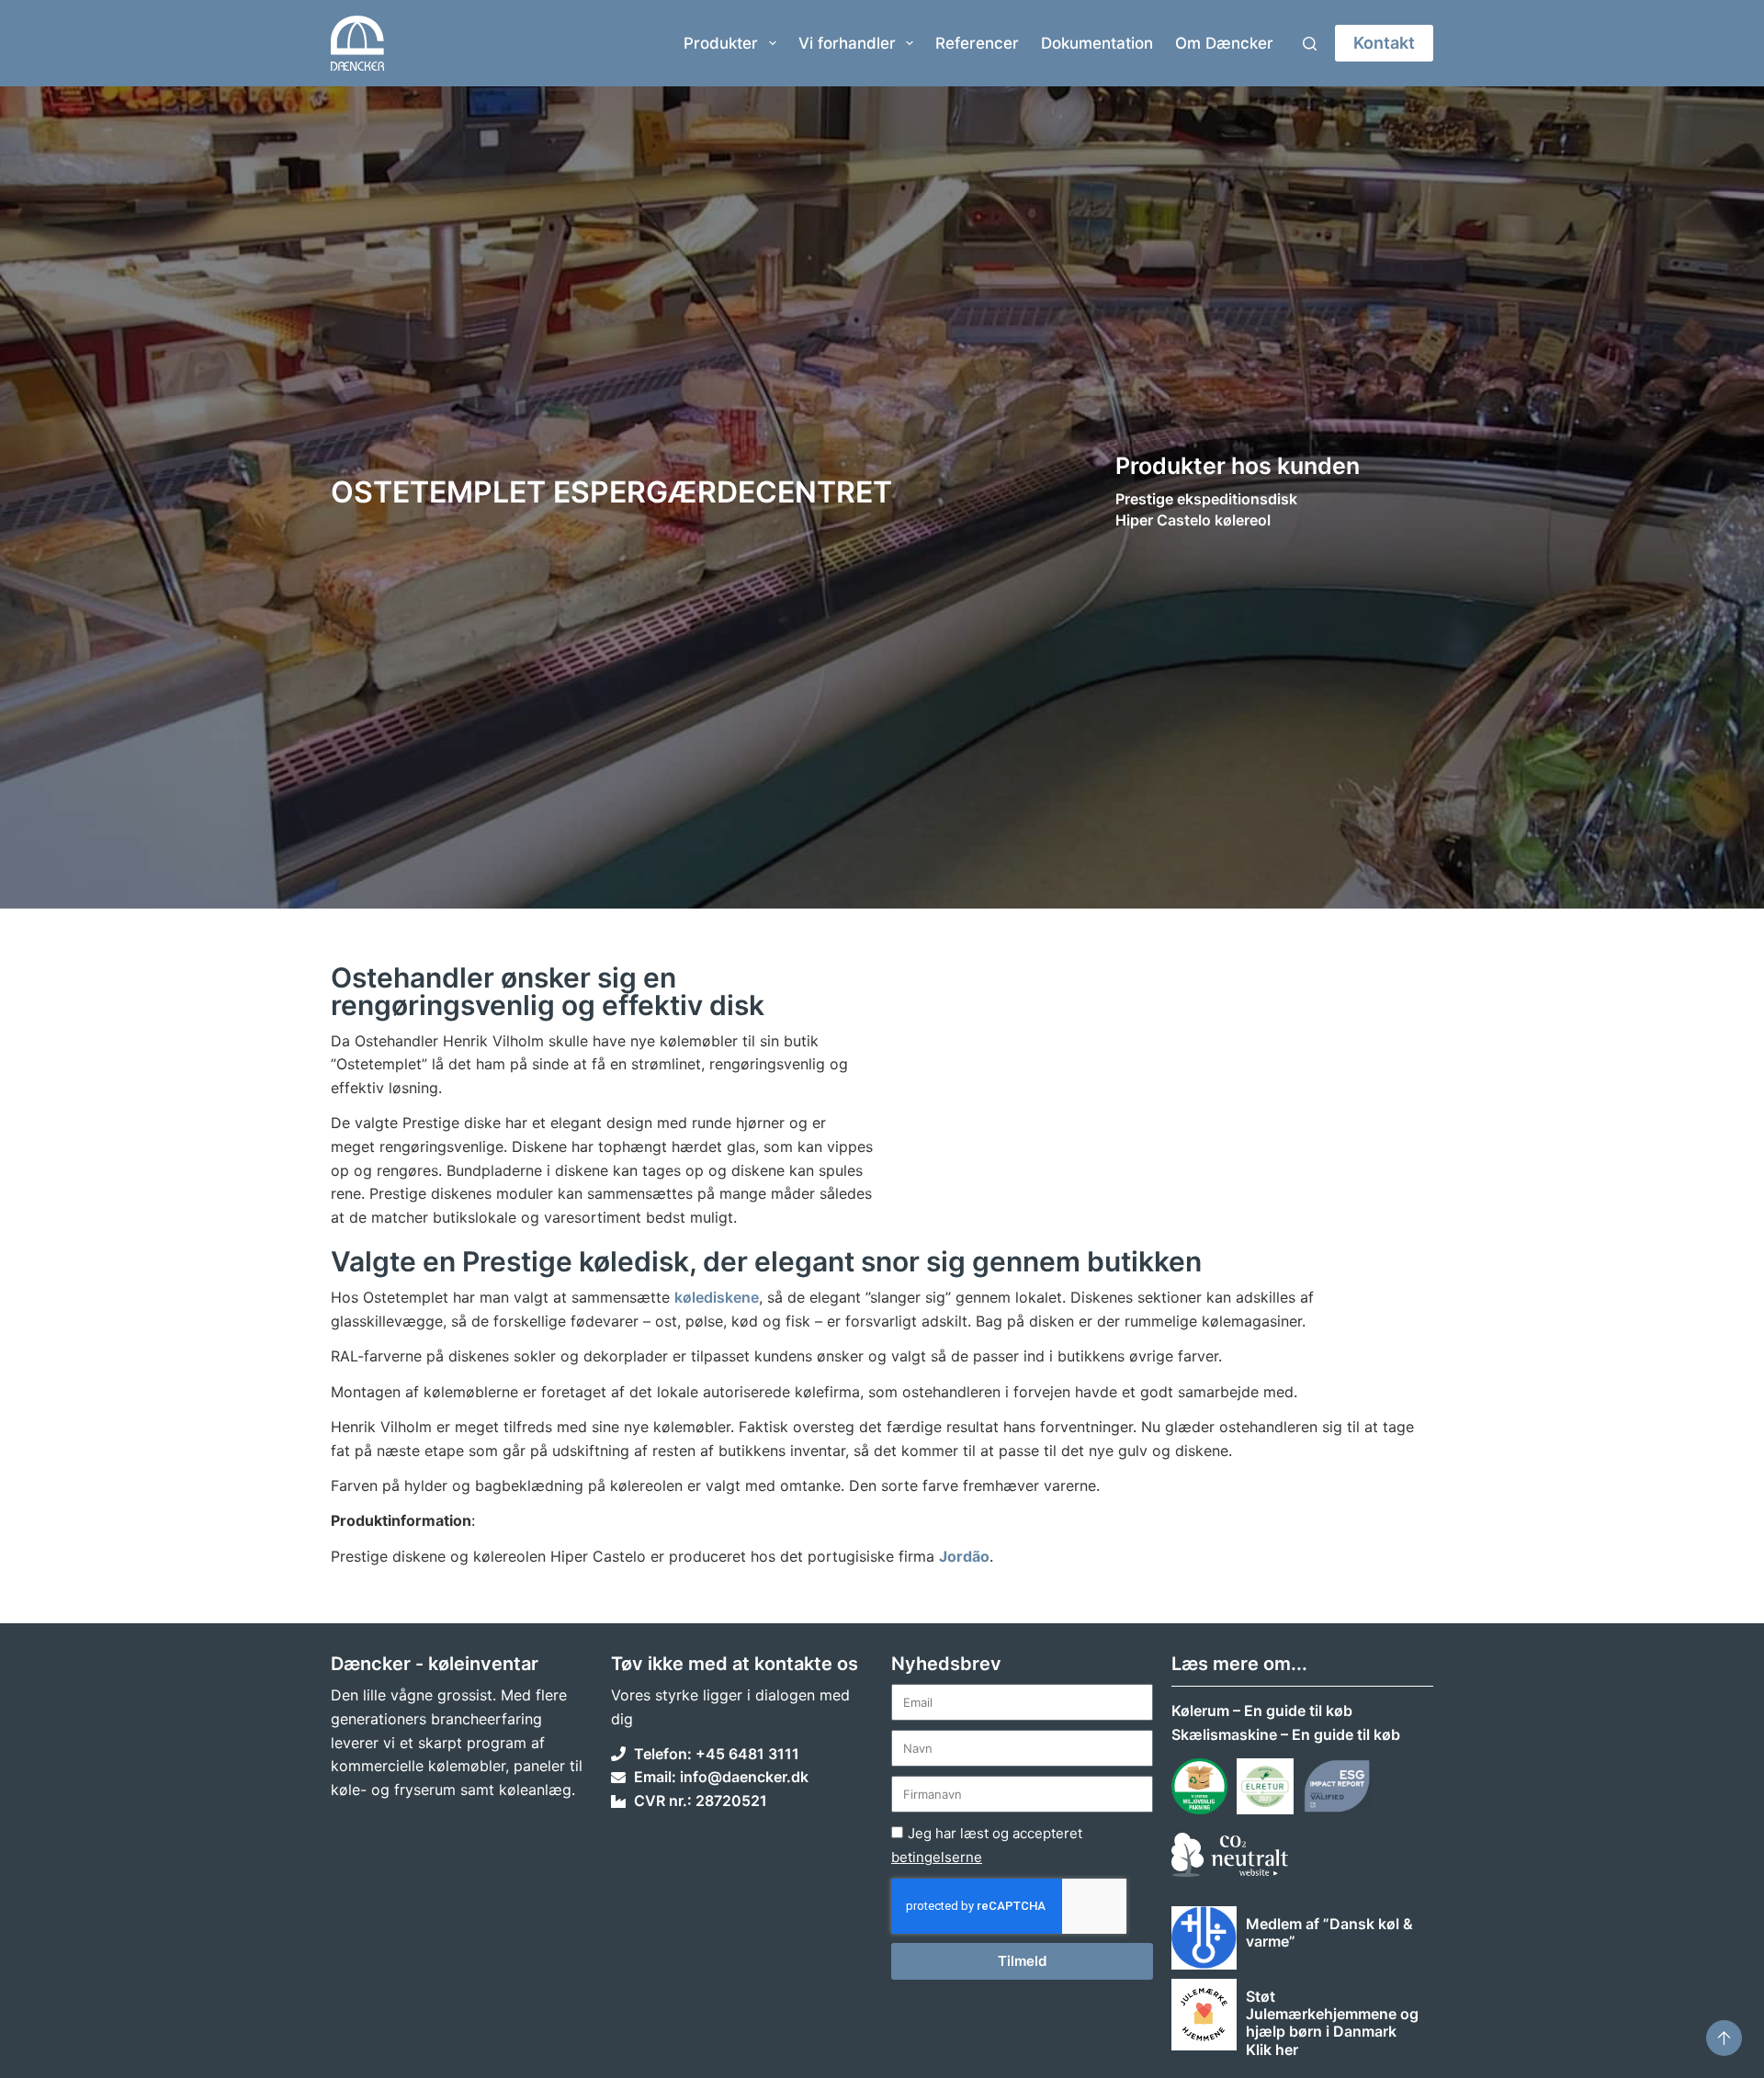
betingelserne (937, 1857)
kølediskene (717, 1297)
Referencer (977, 43)
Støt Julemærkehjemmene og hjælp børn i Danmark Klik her (1332, 2023)
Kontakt (1384, 43)
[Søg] (1310, 44)
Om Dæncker (1224, 43)
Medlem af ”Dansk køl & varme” (1329, 1932)
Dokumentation (1097, 43)
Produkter (721, 43)
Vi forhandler (847, 43)
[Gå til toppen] (1724, 2038)
